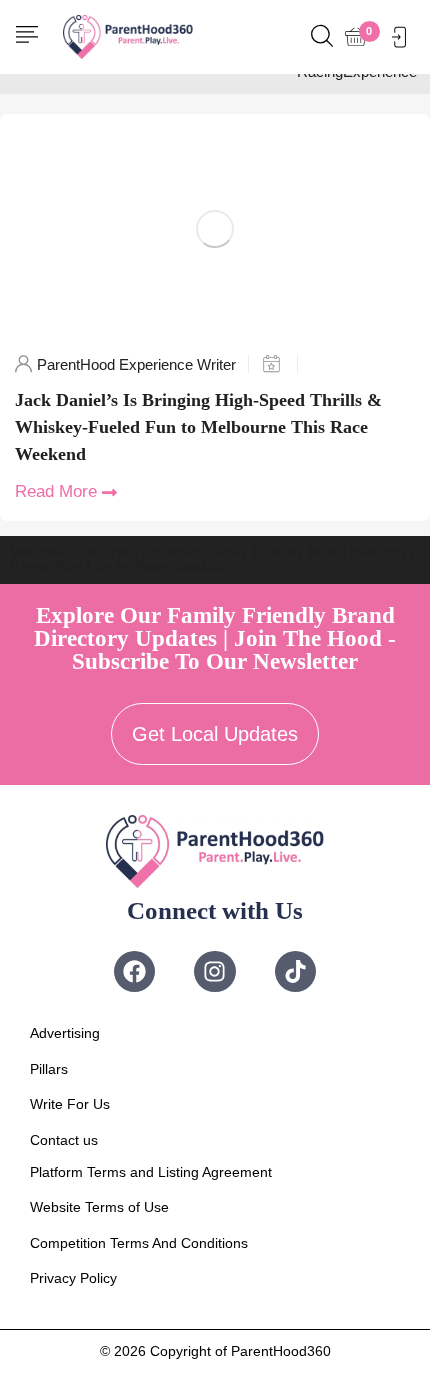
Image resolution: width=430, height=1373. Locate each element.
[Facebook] (134, 971)
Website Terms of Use (99, 1207)
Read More (56, 491)
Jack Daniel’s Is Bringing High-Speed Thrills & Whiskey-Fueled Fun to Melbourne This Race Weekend (198, 427)
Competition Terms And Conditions (139, 1243)
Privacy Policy (73, 1278)
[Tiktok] (295, 971)
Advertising (65, 1033)
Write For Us (70, 1104)
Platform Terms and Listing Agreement (151, 1172)
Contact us (64, 1140)
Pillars (49, 1069)
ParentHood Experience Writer (136, 364)
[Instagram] (214, 971)
